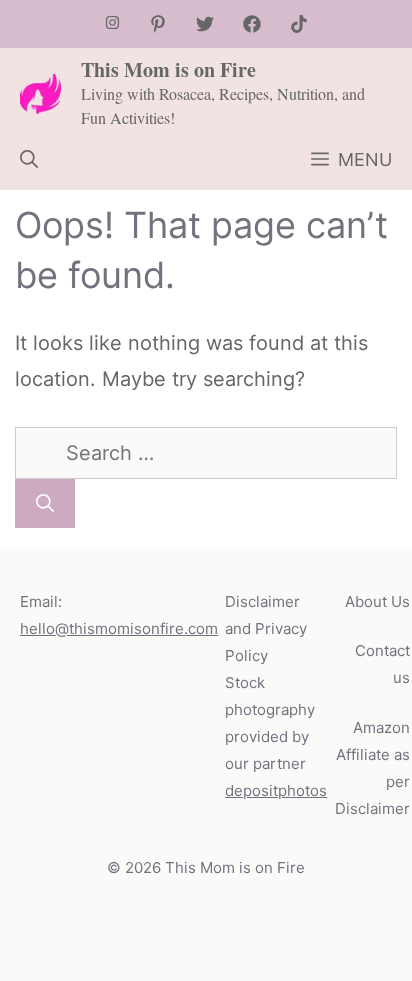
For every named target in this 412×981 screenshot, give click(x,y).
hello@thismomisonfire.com (119, 628)
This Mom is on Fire (168, 69)
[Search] (45, 503)
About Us (377, 601)
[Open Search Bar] (29, 160)
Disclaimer (372, 808)
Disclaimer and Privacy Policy (266, 628)
